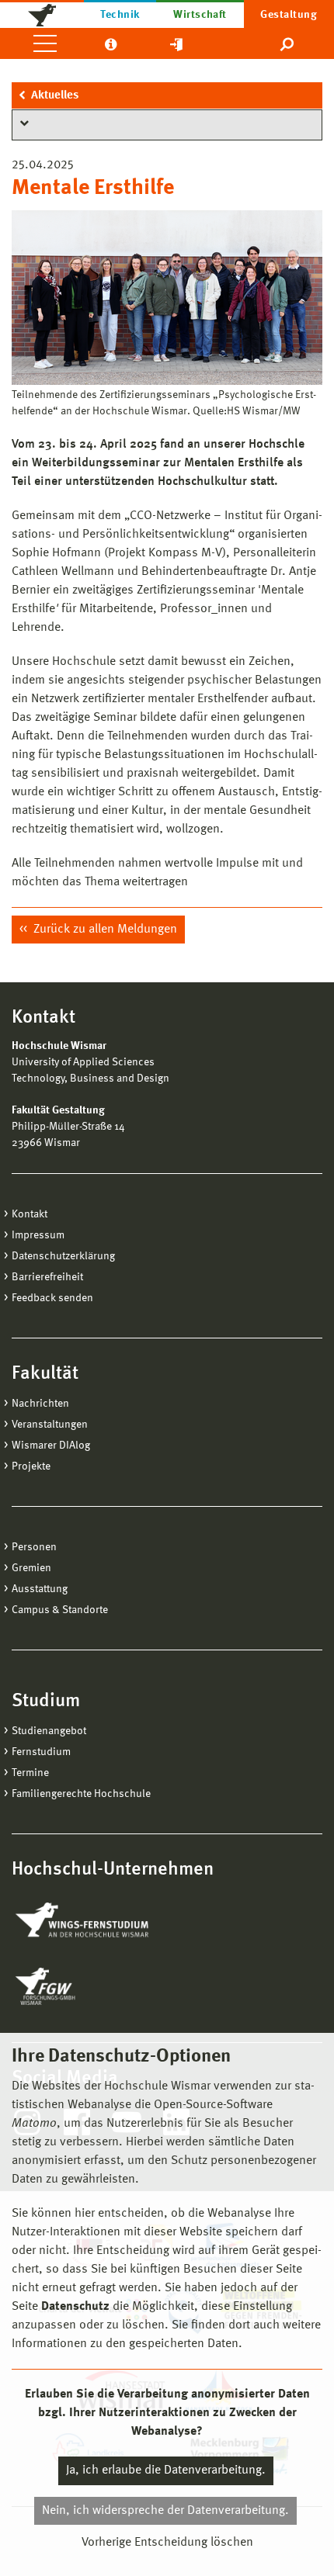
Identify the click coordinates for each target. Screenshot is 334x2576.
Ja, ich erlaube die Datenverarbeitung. (166, 2470)
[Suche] (288, 43)
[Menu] (45, 43)
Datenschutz (75, 2307)
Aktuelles (55, 96)
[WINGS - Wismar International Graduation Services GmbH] (99, 1921)
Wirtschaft (200, 15)
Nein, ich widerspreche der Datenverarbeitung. (165, 2511)
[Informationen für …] (111, 43)
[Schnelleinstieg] (176, 43)
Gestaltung (289, 15)
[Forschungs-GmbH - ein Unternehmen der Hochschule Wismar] (82, 1986)
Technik (120, 15)
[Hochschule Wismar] (42, 14)
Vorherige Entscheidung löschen (167, 2543)
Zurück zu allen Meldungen (104, 930)
